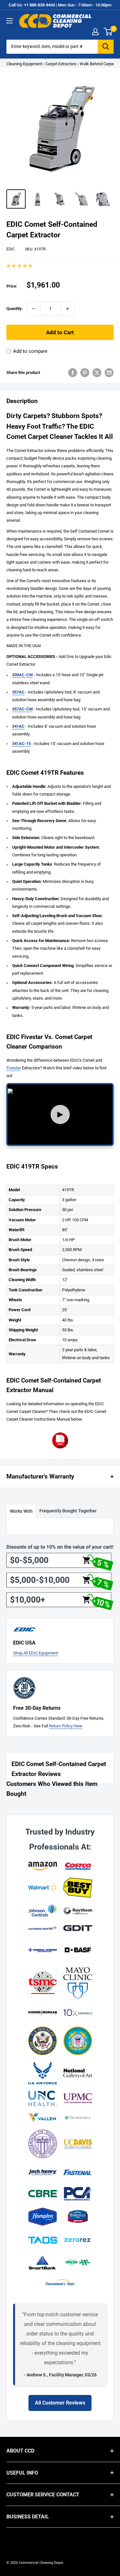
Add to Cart (60, 332)
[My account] (95, 32)
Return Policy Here (66, 1726)
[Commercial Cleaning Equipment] (55, 21)
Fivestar (14, 1068)
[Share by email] (109, 373)
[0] (108, 32)
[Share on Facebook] (73, 373)
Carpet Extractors (61, 64)
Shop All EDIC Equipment (36, 1653)
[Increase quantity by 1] (68, 309)
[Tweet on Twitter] (97, 373)
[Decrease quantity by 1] (34, 309)
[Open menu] (10, 21)
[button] (20, 266)
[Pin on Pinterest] (85, 373)
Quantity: (15, 309)
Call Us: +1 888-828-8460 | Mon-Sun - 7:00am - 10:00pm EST (60, 9)
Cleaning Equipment (24, 64)
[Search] (106, 47)
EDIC (11, 249)
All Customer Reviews (60, 2403)
